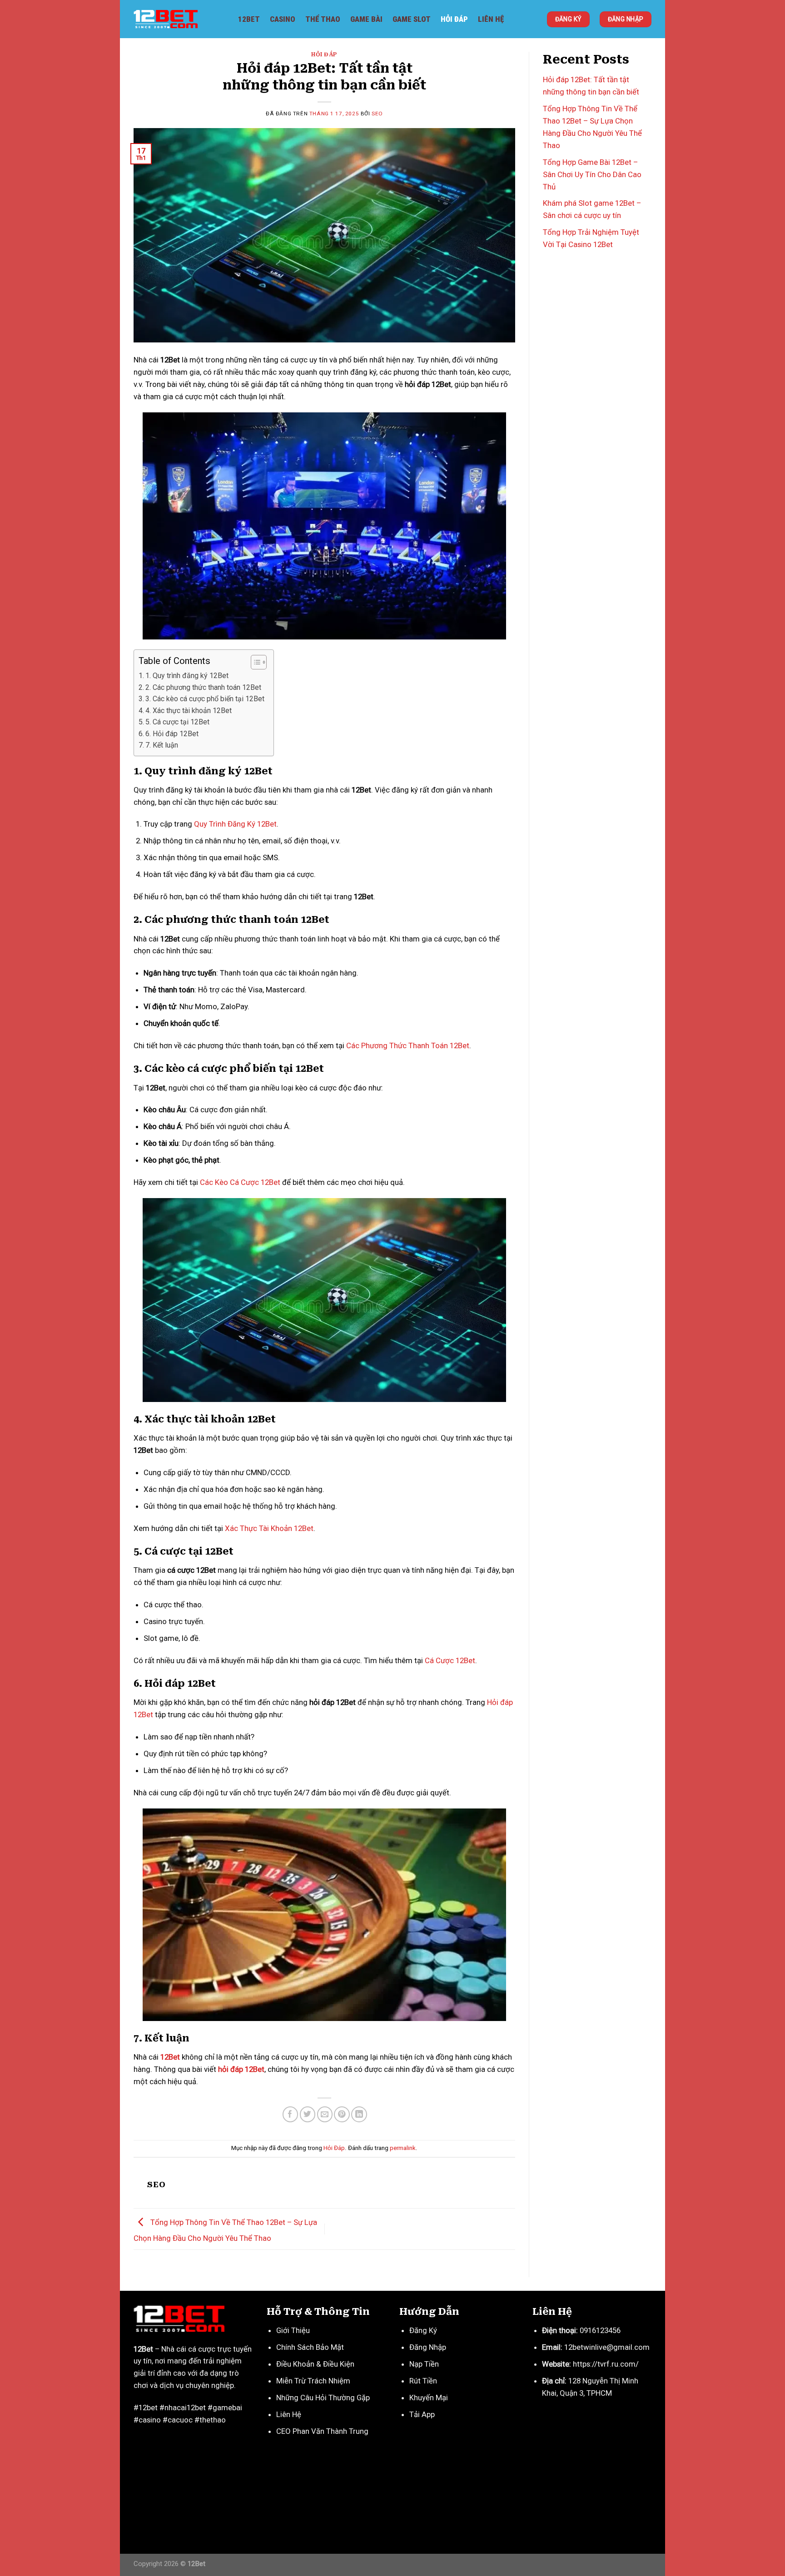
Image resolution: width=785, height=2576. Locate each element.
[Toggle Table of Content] (254, 662)
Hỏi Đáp (454, 19)
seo (377, 114)
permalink (403, 2148)
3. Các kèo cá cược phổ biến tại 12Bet (205, 699)
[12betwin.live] (179, 19)
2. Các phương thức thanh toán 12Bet (203, 687)
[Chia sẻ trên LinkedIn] (359, 2114)
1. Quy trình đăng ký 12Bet (187, 676)
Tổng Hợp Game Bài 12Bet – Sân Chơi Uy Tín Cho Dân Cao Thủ (592, 174)
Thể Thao (323, 19)
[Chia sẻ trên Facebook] (291, 2114)
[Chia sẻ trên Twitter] (308, 2114)
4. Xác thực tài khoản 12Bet (189, 711)
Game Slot (412, 19)
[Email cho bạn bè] (325, 2114)
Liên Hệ (491, 19)
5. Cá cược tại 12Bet (177, 722)
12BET (249, 19)
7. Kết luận (162, 745)
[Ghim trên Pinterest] (342, 2114)
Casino (283, 19)
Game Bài (366, 19)
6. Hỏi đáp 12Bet (172, 734)
